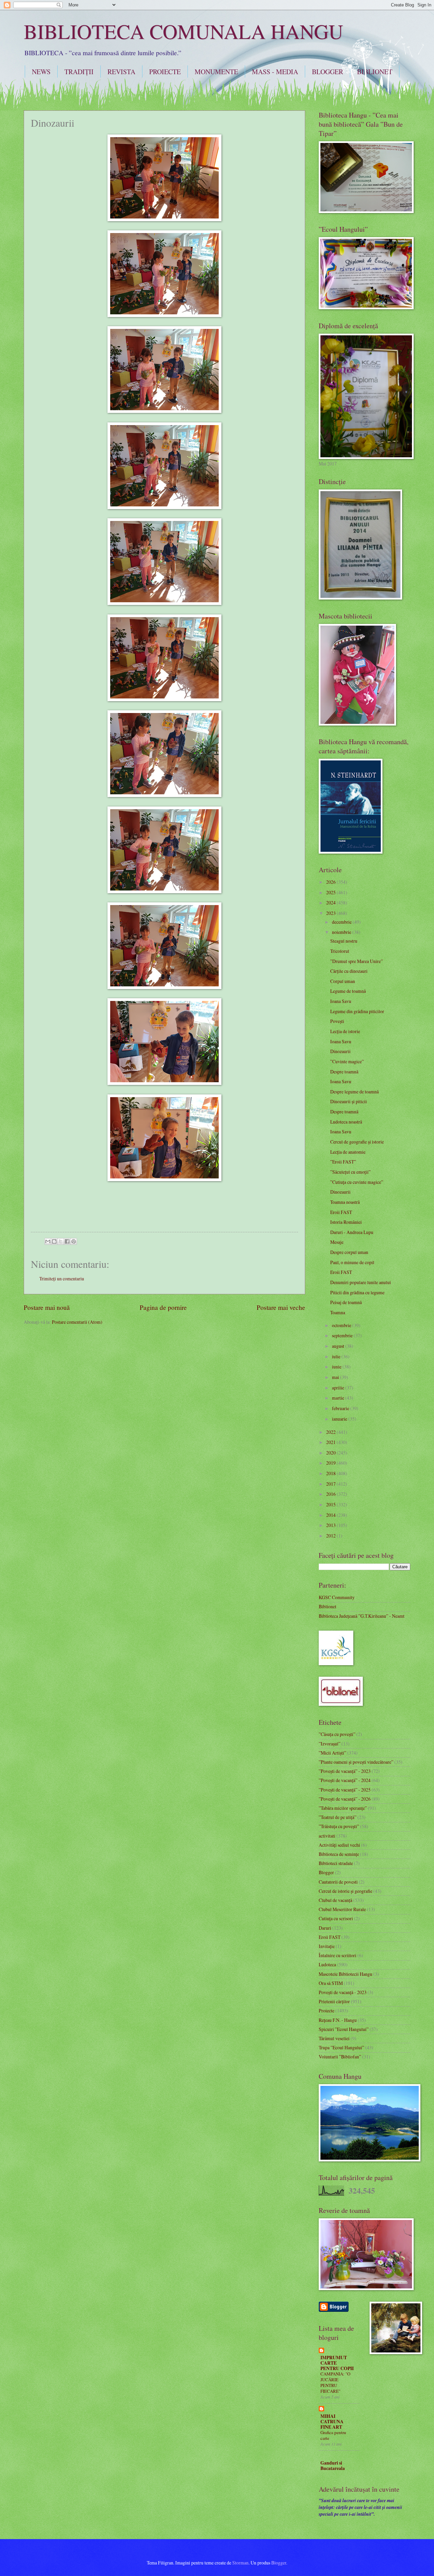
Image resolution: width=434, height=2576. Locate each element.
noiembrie (342, 932)
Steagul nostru (344, 941)
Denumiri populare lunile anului (361, 1282)
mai (336, 1377)
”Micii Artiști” (332, 1753)
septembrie (343, 1335)
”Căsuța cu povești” (337, 1734)
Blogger (326, 1872)
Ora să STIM (331, 1983)
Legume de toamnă (348, 991)
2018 (331, 1473)
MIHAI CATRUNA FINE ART (332, 2422)
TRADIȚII (79, 72)
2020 (331, 1453)
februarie (341, 1408)
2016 (331, 1494)
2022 (331, 1432)
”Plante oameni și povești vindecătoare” (356, 1762)
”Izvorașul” (330, 1744)
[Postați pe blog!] (54, 1241)
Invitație (327, 1946)
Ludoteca (327, 1964)
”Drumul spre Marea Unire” (357, 961)
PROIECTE (165, 72)
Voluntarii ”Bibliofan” (340, 2057)
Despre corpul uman (349, 1252)
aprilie (339, 1388)
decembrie (342, 922)
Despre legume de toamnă (354, 1092)
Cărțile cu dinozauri (349, 971)
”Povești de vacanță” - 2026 (345, 1799)
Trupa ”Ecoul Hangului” (341, 2047)
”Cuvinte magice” (347, 1061)
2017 (331, 1484)
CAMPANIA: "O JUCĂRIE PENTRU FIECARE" (335, 2382)
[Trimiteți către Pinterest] (74, 1241)
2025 (331, 892)
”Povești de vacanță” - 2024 (345, 1780)
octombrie (342, 1325)
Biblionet (328, 1606)
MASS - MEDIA (275, 72)
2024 (331, 903)
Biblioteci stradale (336, 1863)
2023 (331, 913)
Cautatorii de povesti (338, 1882)
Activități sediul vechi (339, 1845)
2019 (331, 1463)
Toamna (338, 1312)
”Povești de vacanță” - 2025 (345, 1790)
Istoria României (346, 1222)
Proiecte (327, 2010)
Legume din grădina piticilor (357, 1011)
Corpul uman (343, 981)
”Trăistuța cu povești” (339, 1826)
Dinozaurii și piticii (349, 1101)
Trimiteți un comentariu (62, 1279)
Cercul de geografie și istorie (357, 1142)
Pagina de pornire (163, 1307)
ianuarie (340, 1419)
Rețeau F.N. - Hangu (338, 2020)
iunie (337, 1367)
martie (339, 1398)
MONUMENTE (216, 72)
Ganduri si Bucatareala (333, 2466)
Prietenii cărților (334, 2001)
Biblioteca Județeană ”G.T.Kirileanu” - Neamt (362, 1616)
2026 (331, 882)
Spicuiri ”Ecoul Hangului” (344, 2029)
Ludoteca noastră (346, 1122)
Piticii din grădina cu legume (357, 1292)
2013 (331, 1525)
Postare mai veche (281, 1307)
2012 (331, 1536)
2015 (331, 1504)
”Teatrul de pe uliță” (338, 1817)
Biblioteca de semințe (339, 1854)
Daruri (325, 1928)
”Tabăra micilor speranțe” (343, 1808)
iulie (337, 1356)
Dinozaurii (340, 1051)
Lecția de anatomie (348, 1152)
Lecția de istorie (345, 1031)
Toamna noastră (345, 1202)
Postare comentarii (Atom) (77, 1322)
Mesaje (337, 1242)
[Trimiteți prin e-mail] (48, 1241)
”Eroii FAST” (343, 1162)
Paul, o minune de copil (352, 1262)
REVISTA (121, 72)
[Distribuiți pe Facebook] (67, 1241)
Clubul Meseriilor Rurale (342, 1909)
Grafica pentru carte (333, 2435)
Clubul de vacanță (336, 1900)
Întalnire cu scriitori (338, 1955)
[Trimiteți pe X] (61, 1241)
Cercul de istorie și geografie (346, 1891)
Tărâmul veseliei (334, 2038)
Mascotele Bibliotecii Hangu (346, 1974)
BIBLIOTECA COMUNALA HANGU (183, 31)
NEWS (41, 72)
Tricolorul (340, 951)
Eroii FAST (341, 1212)
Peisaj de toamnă (346, 1302)
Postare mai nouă (47, 1307)
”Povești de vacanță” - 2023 (345, 1771)
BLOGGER (328, 72)
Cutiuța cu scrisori (336, 1918)
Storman (240, 2563)
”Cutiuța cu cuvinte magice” (357, 1182)
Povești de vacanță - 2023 (343, 1992)
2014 (331, 1515)
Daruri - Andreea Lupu (352, 1232)
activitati (327, 1836)
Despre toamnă (344, 1072)
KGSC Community (337, 1597)
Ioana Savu (341, 1001)
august (339, 1346)
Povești (337, 1021)
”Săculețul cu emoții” (350, 1172)
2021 (331, 1442)
